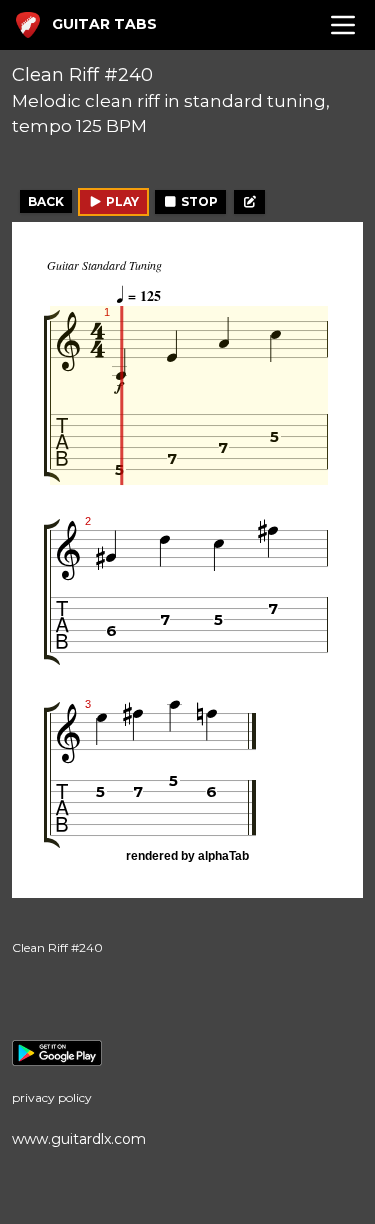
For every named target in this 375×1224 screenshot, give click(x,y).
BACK (46, 201)
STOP (198, 201)
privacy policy (52, 1097)
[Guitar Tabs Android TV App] (187, 1053)
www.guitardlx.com (79, 1139)
